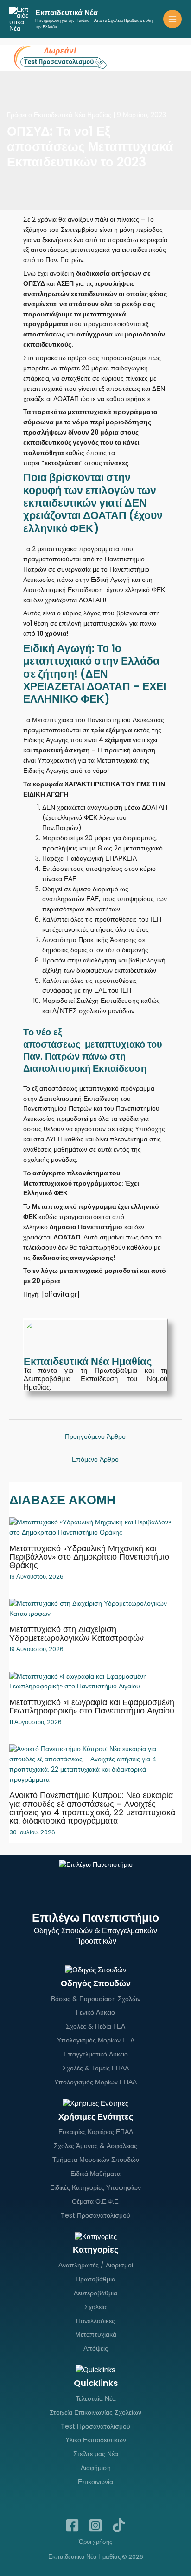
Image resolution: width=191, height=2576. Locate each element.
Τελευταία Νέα (96, 2398)
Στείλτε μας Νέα (96, 2454)
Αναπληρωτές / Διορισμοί (96, 2265)
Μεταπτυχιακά (96, 2334)
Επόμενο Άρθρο (95, 1459)
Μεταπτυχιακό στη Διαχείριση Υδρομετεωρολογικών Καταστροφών (76, 1633)
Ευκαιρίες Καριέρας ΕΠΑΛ (96, 2132)
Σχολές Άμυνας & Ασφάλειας (95, 2146)
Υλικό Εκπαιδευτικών (96, 2440)
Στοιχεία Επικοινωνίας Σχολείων (95, 2412)
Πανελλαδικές (95, 2321)
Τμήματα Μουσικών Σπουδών (96, 2160)
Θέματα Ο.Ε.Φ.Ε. (96, 2201)
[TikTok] (119, 2525)
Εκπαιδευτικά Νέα (67, 13)
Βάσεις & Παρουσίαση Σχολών (96, 1999)
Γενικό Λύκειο (95, 2012)
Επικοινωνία (95, 2482)
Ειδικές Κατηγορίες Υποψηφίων (95, 2187)
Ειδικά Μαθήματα (95, 2174)
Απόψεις (96, 2348)
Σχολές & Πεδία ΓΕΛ (95, 2026)
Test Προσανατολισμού (95, 2215)
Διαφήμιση (96, 2468)
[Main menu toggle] (173, 19)
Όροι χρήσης (95, 2542)
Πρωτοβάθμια (95, 2279)
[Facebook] (72, 2525)
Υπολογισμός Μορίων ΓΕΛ (96, 2040)
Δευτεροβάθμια (95, 2293)
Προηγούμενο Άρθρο (95, 1437)
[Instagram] (95, 2525)
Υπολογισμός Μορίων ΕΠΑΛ (95, 2082)
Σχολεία (95, 2307)
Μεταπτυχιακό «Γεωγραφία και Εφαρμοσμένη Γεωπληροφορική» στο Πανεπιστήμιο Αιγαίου (92, 1706)
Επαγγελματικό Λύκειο (96, 2054)
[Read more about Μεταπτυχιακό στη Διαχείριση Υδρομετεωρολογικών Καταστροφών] (95, 1609)
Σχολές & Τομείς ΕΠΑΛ (96, 2068)
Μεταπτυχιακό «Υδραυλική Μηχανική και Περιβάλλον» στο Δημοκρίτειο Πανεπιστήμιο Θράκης (89, 1557)
